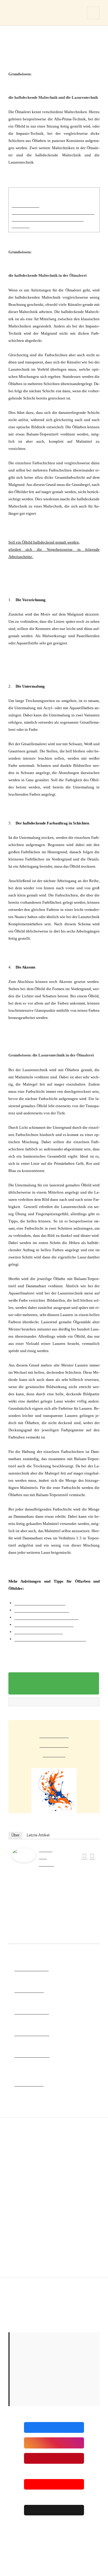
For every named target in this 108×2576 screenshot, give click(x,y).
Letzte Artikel (38, 1835)
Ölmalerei (23, 13)
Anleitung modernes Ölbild (40, 1603)
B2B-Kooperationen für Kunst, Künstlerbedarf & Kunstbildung (54, 2301)
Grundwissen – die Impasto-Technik (36, 2531)
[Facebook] (84, 1856)
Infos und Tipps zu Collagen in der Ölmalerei (60, 2553)
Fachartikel (54, 1734)
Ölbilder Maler (29, 1990)
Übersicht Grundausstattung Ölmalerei (50, 1639)
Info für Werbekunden (24, 2312)
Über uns (54, 1754)
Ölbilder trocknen (32, 2033)
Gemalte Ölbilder (31, 1969)
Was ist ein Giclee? (22, 2558)
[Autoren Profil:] (24, 1855)
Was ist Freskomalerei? (59, 2536)
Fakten (13, 2324)
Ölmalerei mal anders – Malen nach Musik (55, 2563)
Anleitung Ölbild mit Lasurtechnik (46, 1617)
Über (15, 1835)
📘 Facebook (54, 2427)
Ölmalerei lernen (20, 2290)
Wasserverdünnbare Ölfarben (42, 1610)
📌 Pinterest (54, 2458)
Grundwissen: (25, 205)
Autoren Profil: (46, 1856)
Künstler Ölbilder (32, 2012)
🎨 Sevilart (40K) (54, 2484)
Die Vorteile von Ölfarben (39, 1631)
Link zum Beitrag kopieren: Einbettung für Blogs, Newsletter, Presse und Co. (54, 1683)
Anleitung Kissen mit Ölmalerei (44, 1624)
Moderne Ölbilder (32, 2055)
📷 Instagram (54, 2443)
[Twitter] (92, 1856)
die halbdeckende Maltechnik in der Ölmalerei (53, 212)
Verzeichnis (54, 1744)
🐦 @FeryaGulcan (54, 2510)
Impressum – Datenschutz (27, 2285)
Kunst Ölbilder (29, 2084)
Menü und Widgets (93, 19)
